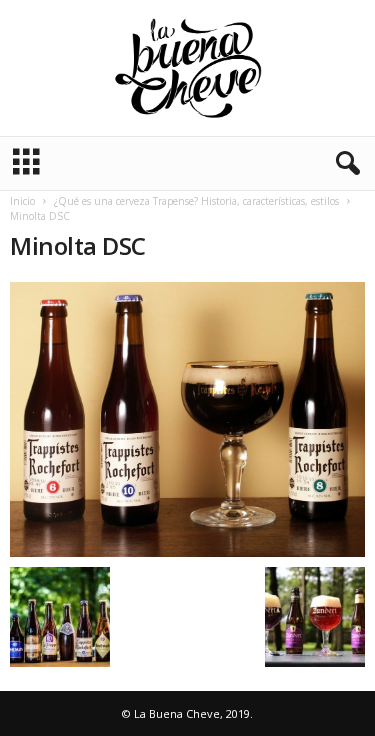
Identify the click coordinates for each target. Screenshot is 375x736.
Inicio (22, 201)
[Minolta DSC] (187, 419)
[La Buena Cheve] (187, 68)
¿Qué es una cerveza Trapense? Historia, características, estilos (196, 201)
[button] (344, 164)
